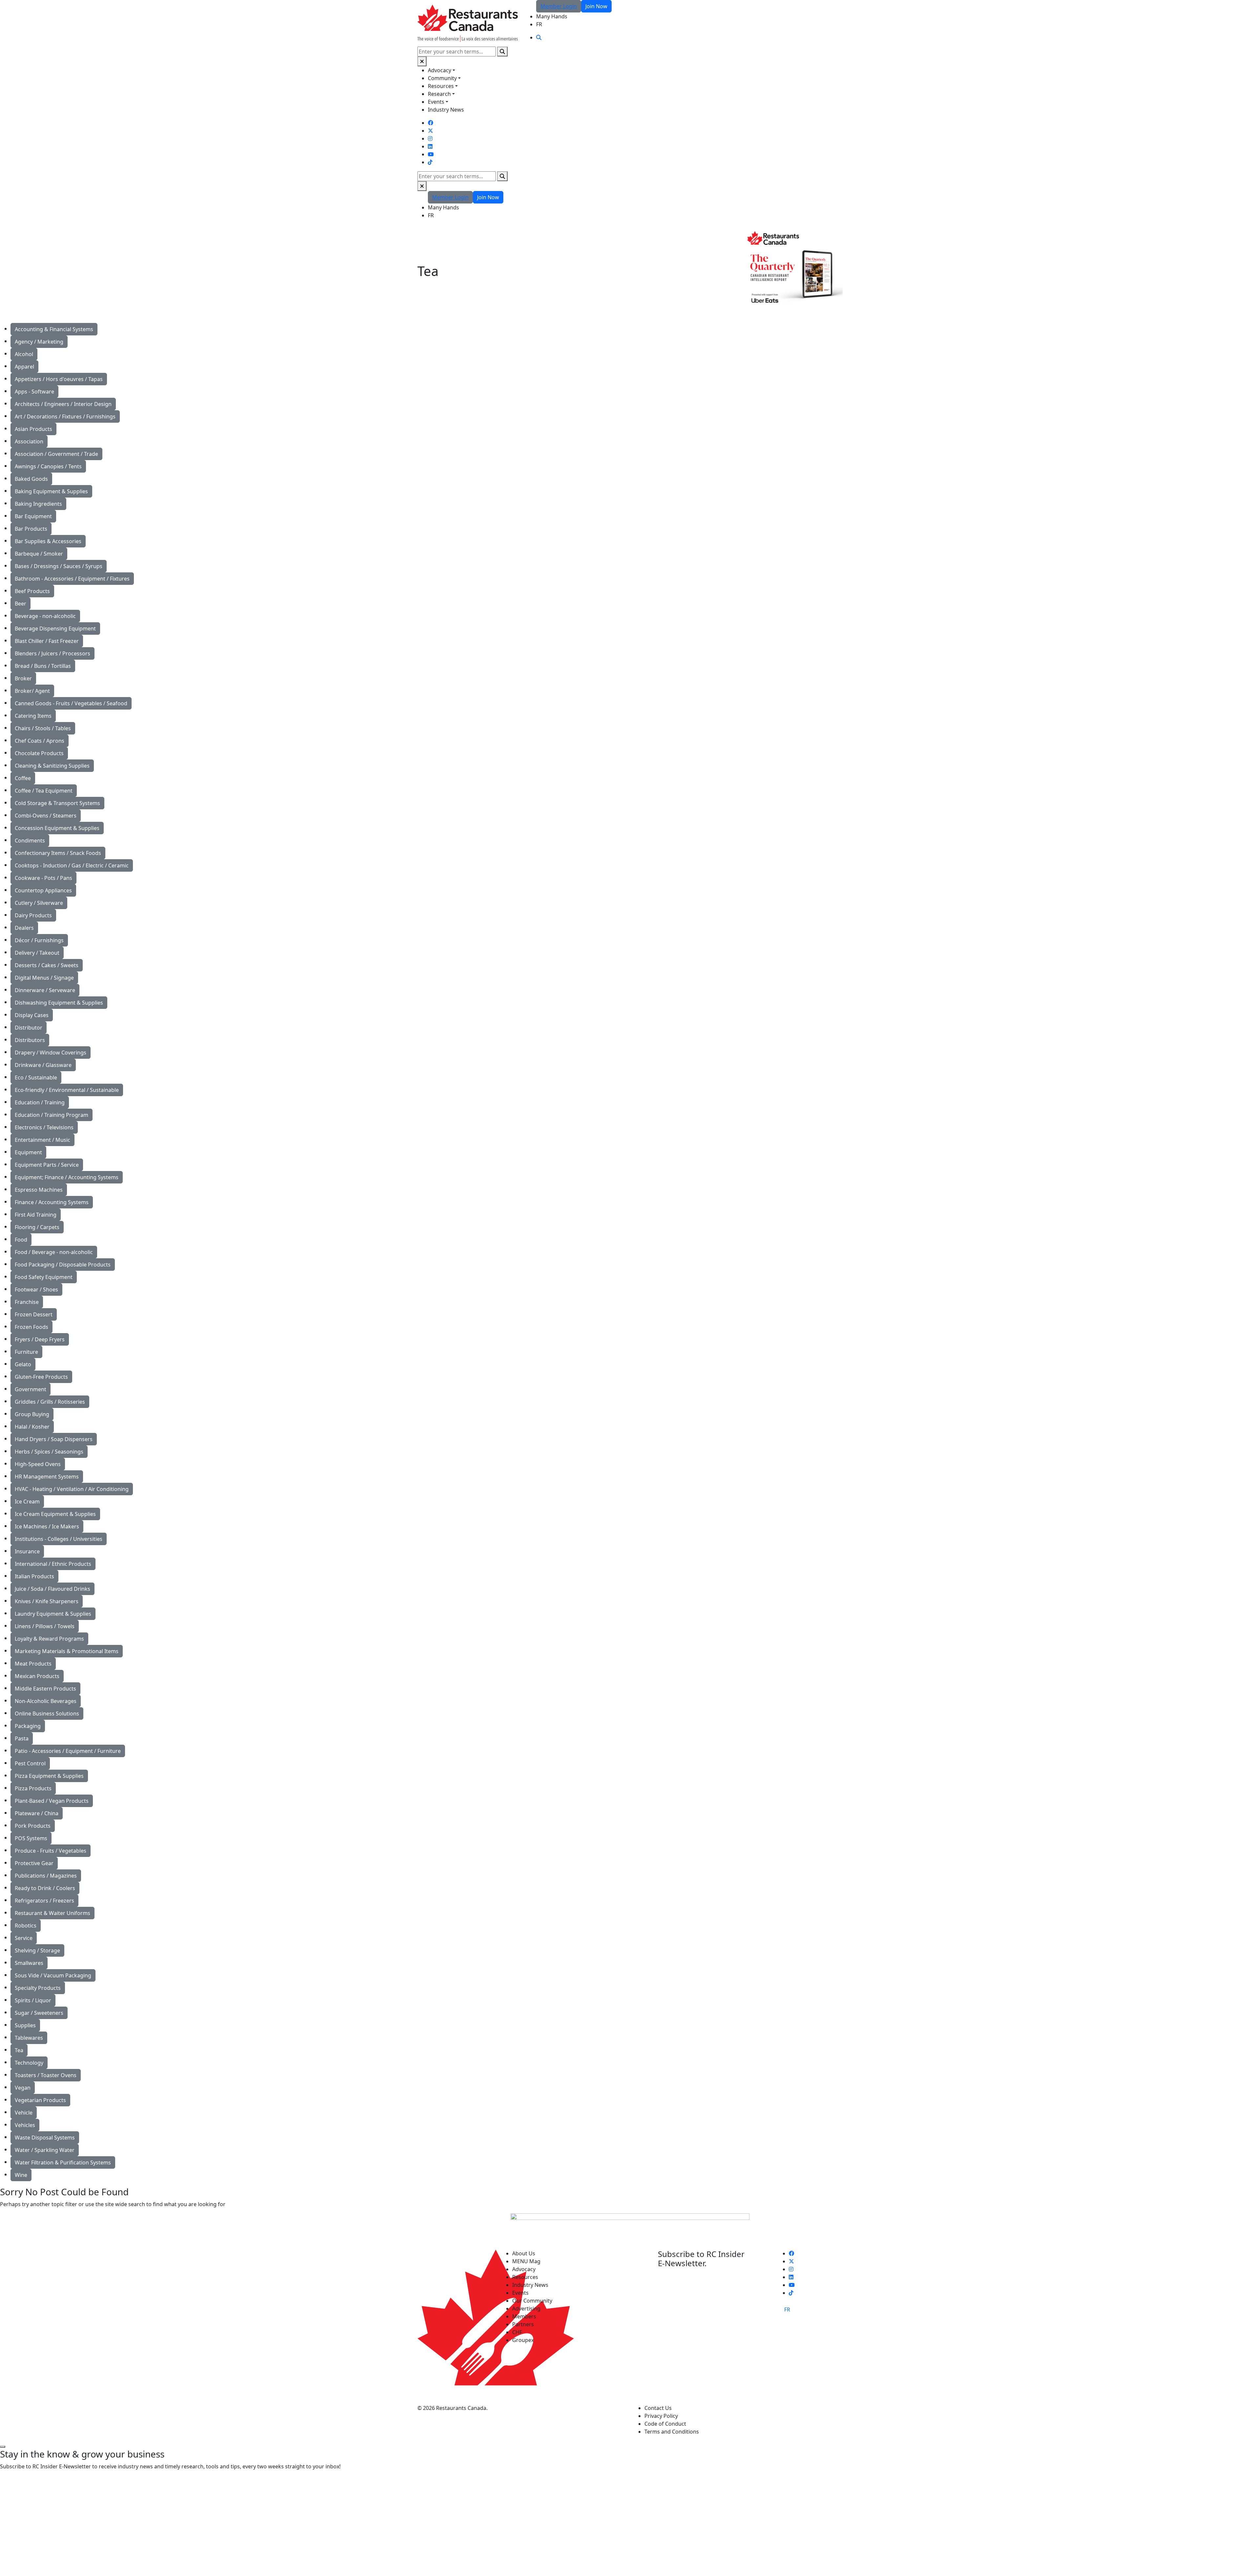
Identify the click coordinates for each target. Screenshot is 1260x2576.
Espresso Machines (39, 1190)
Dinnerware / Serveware (45, 990)
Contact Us (658, 2408)
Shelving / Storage (37, 1950)
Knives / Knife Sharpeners (47, 1601)
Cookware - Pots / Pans (43, 878)
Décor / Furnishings (39, 940)
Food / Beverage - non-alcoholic (54, 1252)
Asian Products (33, 429)
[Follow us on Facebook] (430, 123)
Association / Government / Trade (56, 454)
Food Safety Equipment (44, 1277)
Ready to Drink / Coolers (45, 1888)
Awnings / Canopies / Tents (48, 466)
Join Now (596, 6)
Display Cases (32, 1015)
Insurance (27, 1551)
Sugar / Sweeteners (39, 2013)
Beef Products (32, 591)
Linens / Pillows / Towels (45, 1626)
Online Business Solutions (47, 1714)
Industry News (446, 110)
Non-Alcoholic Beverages (46, 1701)
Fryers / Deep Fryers (40, 1339)
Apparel (24, 367)
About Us (524, 2253)
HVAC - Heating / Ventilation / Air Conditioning (72, 1489)
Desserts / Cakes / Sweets (47, 965)
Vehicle (24, 2113)
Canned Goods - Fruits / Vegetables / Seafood (71, 703)
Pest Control (30, 1763)
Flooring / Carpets (37, 1227)
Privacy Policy (661, 2416)
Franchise (27, 1302)
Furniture (26, 1352)
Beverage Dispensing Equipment (55, 628)
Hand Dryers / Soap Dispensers (54, 1439)
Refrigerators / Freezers (44, 1901)
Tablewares (29, 2038)
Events (436, 102)
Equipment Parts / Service (47, 1165)
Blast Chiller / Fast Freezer (47, 641)
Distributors (30, 1040)
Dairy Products (33, 915)
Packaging (28, 1726)
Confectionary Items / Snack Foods (58, 853)
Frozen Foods (31, 1327)
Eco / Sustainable (36, 1077)
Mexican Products (37, 1676)
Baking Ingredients (38, 504)
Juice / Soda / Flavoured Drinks (52, 1589)
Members (524, 2316)
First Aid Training (36, 1215)
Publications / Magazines (46, 1876)
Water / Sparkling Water (45, 2150)
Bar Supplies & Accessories (48, 541)
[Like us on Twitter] (430, 131)
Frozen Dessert (34, 1314)
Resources (441, 86)
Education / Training (40, 1102)
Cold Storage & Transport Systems (57, 803)
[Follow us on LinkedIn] (430, 146)
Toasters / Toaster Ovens (46, 2075)
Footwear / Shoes (36, 1289)
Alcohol (24, 354)
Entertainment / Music (42, 1140)
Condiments (30, 841)
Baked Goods (31, 479)
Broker (23, 678)
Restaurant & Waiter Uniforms (52, 1913)
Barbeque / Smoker (39, 554)
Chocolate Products (39, 753)
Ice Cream (27, 1501)
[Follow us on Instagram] (430, 138)
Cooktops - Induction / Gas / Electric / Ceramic (72, 865)
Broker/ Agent (32, 691)
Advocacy (440, 70)
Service (24, 1938)
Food (21, 1240)
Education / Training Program (52, 1115)
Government (31, 1389)
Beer (21, 604)
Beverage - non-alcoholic (45, 616)
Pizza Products (33, 1788)
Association (29, 441)
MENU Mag (526, 2261)
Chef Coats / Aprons (40, 741)
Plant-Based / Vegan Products (52, 1801)
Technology (29, 2063)
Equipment (28, 1152)
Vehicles (25, 2125)
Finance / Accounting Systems (52, 1202)
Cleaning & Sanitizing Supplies (52, 766)
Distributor (29, 1028)
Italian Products (34, 1576)
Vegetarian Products (40, 2100)
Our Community (532, 2301)
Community (442, 78)
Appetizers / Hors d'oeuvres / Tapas (59, 379)
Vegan (23, 2088)
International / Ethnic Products (53, 1564)
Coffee (23, 778)
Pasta (22, 1738)
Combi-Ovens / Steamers (46, 816)
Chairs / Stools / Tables (43, 728)
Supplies (25, 2025)
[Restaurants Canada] (468, 23)
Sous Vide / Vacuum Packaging (53, 1975)
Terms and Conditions (672, 2432)
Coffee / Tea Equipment (44, 791)
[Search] (502, 52)
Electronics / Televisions (44, 1127)
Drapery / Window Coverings (51, 1053)
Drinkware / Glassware (43, 1065)
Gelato (23, 1364)
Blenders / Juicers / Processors (52, 653)
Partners (523, 2324)
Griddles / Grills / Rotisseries (50, 1402)
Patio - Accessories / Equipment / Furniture (68, 1751)
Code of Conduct (665, 2424)
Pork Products (33, 1826)
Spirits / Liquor (33, 2000)
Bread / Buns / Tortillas (43, 666)
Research (439, 94)
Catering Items (33, 716)
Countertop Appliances (43, 890)
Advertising (526, 2309)
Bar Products (31, 529)
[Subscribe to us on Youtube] (431, 154)
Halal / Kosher (32, 1427)
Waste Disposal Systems (45, 2138)
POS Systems (31, 1838)
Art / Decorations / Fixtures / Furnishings (65, 416)
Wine (21, 2175)
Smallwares (29, 1963)
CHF (517, 2332)
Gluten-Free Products (41, 1377)
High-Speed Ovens (38, 1464)
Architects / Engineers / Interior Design (63, 404)
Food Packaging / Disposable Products (63, 1265)
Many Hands (552, 16)
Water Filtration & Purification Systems (63, 2162)
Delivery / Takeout (37, 953)
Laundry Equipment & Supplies (53, 1614)
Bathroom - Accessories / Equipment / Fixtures (72, 579)
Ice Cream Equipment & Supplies (55, 1514)
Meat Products (33, 1664)
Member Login (559, 6)
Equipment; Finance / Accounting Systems (67, 1177)
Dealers (24, 928)
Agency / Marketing (39, 342)
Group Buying (32, 1414)
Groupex (523, 2340)
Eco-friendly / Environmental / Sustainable (67, 1090)
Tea (19, 2050)
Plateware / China (37, 1813)
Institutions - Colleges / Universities (59, 1539)
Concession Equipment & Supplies (57, 828)
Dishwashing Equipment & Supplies (59, 1003)
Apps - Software (34, 392)
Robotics (26, 1926)
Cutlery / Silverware (39, 903)
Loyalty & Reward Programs (49, 1639)
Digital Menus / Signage (44, 978)
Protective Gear (34, 1863)
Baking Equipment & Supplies (51, 491)
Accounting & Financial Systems (54, 329)
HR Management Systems (47, 1477)
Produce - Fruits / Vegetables (51, 1851)
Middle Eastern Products (45, 1689)
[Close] (422, 61)
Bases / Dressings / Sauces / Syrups (59, 566)
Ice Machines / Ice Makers (47, 1526)
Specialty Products (38, 1988)
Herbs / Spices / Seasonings (49, 1452)
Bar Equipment (33, 516)
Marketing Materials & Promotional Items (67, 1651)
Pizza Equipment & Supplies (49, 1776)
